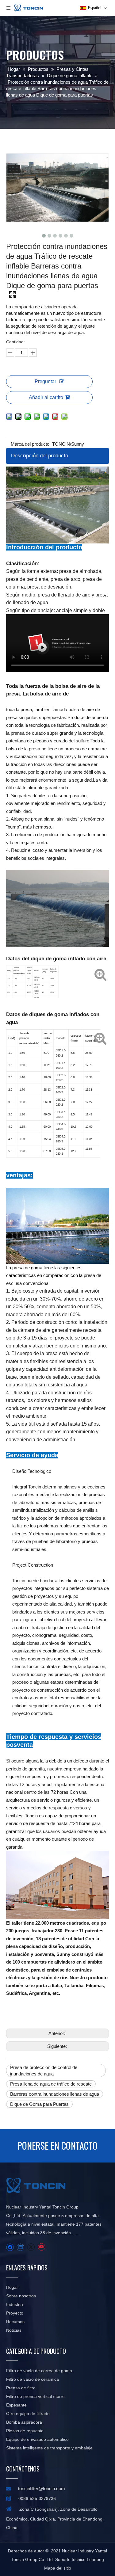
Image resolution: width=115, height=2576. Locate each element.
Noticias (14, 2330)
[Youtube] (41, 2247)
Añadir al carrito (46, 397)
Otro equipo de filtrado (28, 2414)
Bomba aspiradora (24, 2422)
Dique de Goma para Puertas (39, 2104)
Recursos (15, 2322)
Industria (15, 2304)
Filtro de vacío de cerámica (33, 2379)
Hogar (12, 2287)
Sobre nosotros (21, 2296)
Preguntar (45, 381)
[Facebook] (10, 2247)
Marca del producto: (31, 444)
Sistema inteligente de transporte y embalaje (49, 2448)
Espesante (16, 2405)
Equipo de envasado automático (37, 2439)
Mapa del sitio (58, 2568)
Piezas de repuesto (25, 2431)
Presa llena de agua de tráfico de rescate (51, 2084)
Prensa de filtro (21, 2388)
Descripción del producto (40, 456)
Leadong (95, 2559)
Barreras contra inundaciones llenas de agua (55, 2094)
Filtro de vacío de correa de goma (39, 2371)
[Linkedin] (20, 2247)
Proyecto (15, 2313)
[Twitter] (31, 2247)
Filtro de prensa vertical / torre (35, 2396)
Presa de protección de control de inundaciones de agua (44, 2071)
